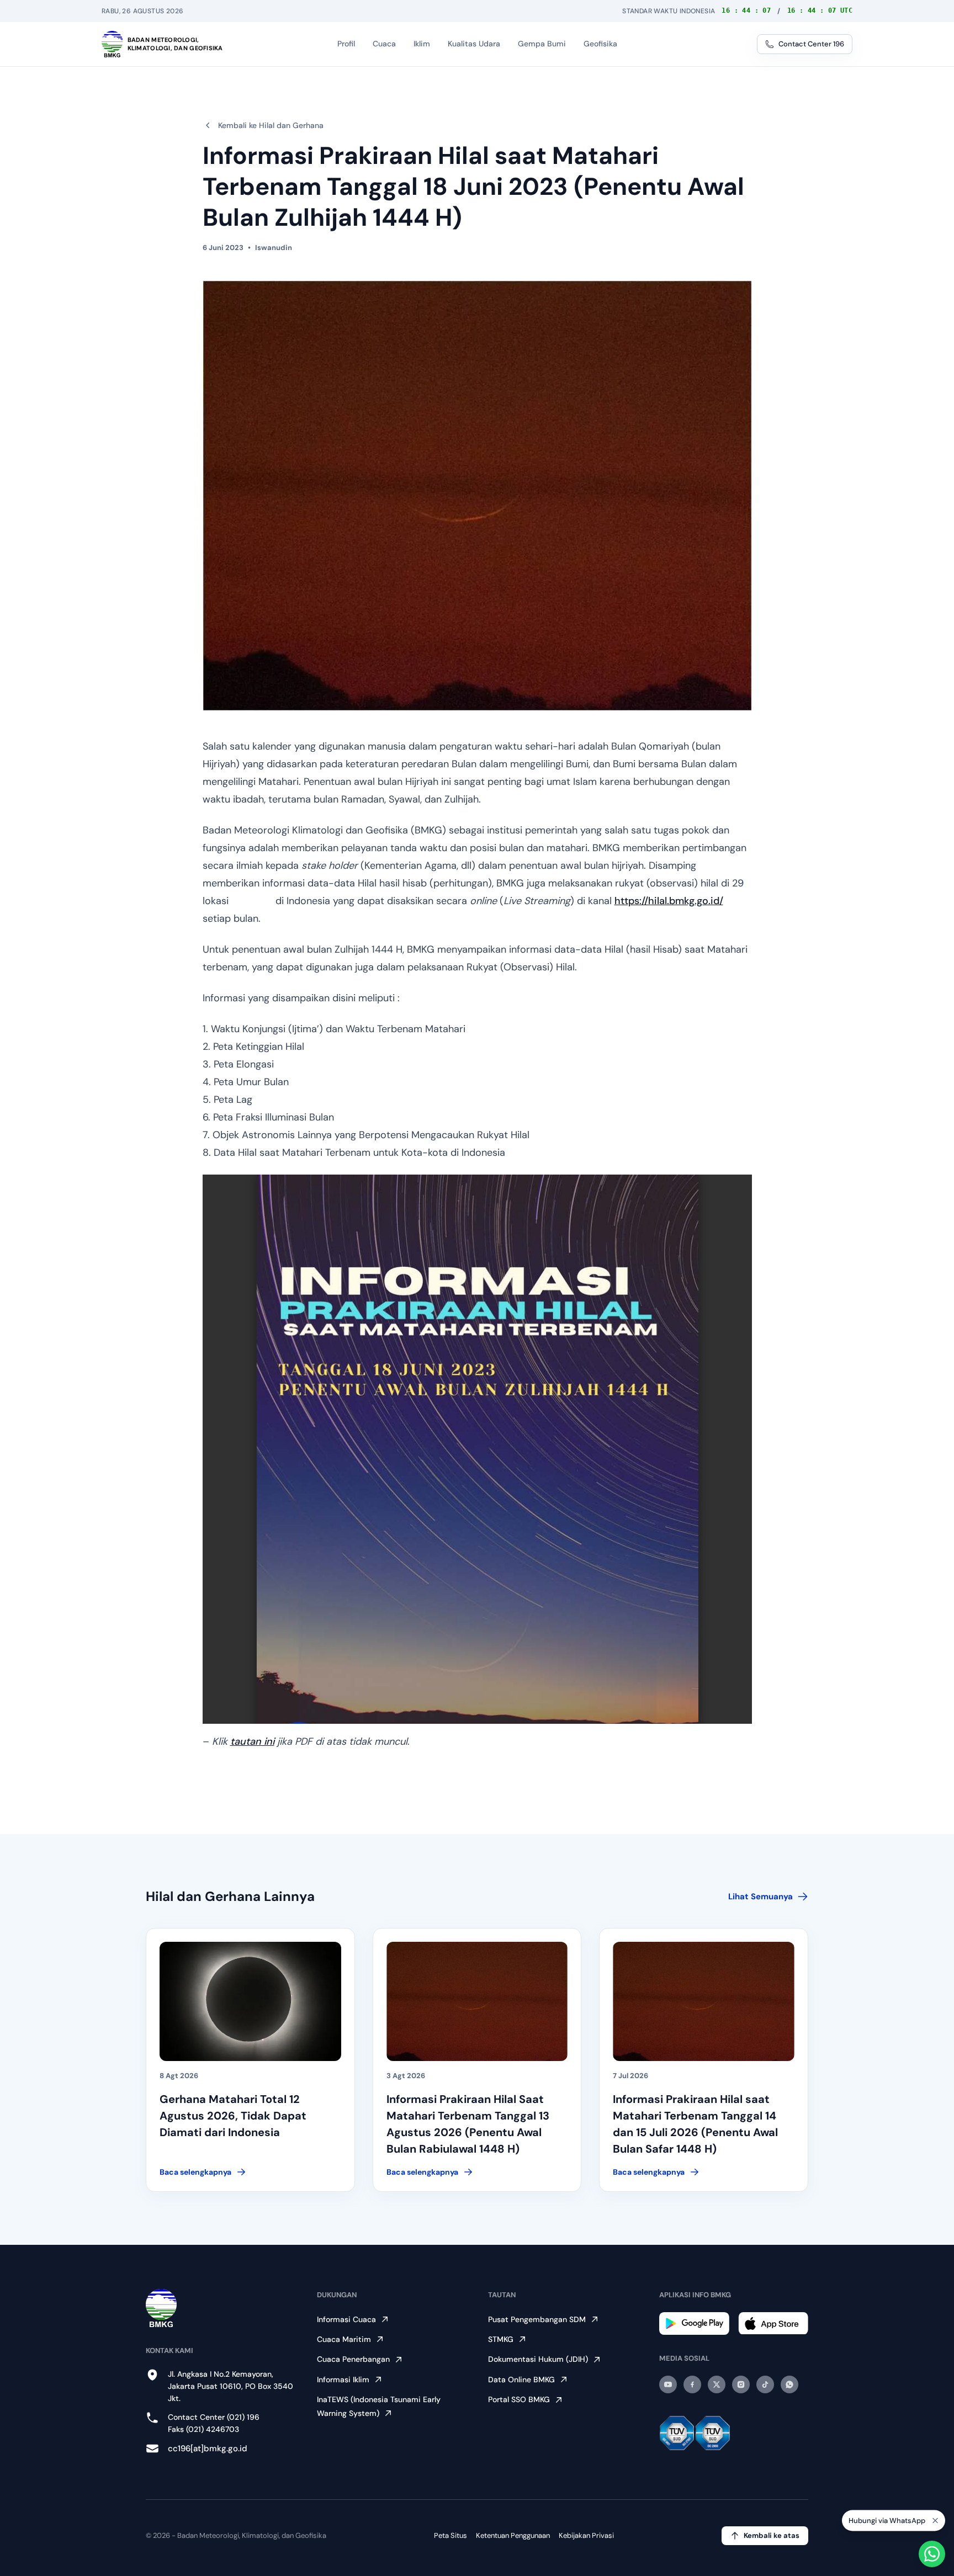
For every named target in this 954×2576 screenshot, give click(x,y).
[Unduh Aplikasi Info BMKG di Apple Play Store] (773, 2323)
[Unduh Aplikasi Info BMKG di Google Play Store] (694, 2323)
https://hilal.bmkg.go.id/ (669, 901)
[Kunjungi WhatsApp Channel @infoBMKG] (789, 2384)
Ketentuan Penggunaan (513, 2535)
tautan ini (252, 1741)
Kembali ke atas (772, 2535)
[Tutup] (935, 2525)
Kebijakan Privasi (586, 2535)
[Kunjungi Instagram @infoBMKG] (741, 2384)
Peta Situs (451, 2535)
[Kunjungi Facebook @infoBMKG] (692, 2384)
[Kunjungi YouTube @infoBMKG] (668, 2384)
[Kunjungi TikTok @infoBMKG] (765, 2384)
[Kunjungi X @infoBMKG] (717, 2384)
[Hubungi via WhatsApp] (932, 2554)
